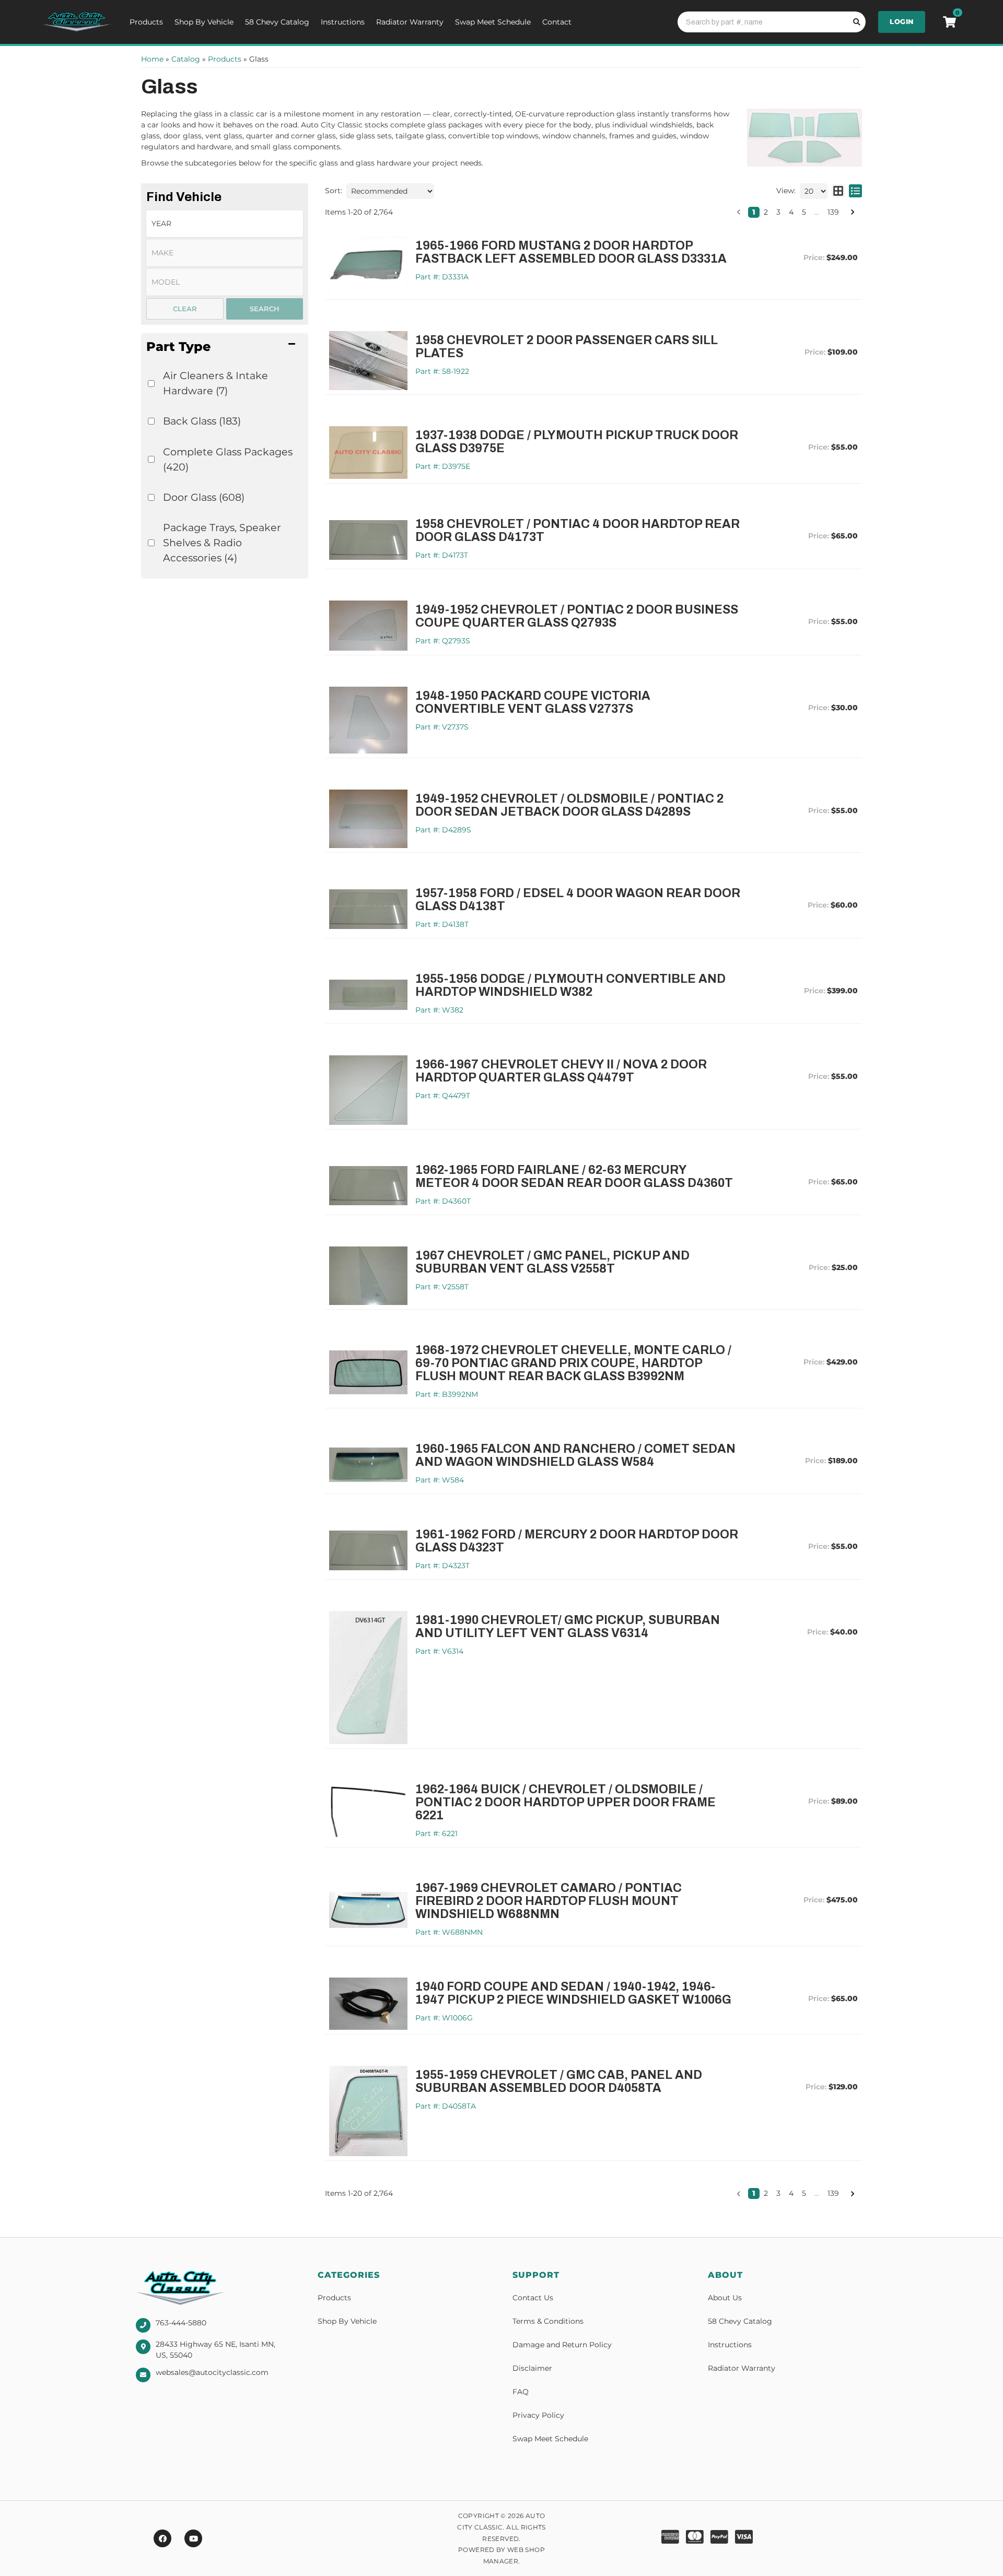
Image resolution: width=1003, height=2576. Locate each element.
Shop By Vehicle (204, 22)
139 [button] (833, 212)
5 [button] (804, 212)
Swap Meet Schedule (493, 22)
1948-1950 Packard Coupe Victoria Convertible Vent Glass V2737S (533, 702)
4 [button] (791, 212)
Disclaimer (532, 2368)
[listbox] (225, 224)
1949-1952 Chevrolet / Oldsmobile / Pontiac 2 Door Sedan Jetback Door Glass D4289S (569, 805)
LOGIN (902, 21)
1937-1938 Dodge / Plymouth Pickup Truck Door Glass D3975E (577, 442)
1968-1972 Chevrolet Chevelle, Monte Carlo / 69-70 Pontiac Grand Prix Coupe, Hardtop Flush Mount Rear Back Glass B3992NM (573, 1363)
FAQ (521, 2392)
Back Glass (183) (202, 421)
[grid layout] (838, 191)
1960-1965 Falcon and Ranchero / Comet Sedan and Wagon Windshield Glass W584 (575, 1455)
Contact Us (533, 2298)
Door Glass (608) (204, 497)
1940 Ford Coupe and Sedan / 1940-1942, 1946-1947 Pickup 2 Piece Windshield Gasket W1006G (573, 1993)
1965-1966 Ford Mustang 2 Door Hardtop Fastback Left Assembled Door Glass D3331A (571, 252)
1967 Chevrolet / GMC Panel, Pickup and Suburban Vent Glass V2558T (552, 1262)
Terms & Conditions (548, 2321)
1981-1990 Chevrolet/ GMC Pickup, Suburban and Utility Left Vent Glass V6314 (568, 1627)
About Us (725, 2298)
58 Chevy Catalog (277, 22)
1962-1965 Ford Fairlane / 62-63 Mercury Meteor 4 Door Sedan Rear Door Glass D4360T (574, 1177)
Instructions (343, 22)
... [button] (817, 212)
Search (265, 309)
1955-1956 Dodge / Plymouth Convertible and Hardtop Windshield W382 (570, 985)
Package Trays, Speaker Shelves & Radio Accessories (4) (222, 543)
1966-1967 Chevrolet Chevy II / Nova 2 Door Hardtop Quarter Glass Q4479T (561, 1071)
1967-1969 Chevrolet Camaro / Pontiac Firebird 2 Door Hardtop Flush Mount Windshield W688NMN (549, 1901)
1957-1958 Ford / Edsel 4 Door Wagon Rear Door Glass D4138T (578, 900)
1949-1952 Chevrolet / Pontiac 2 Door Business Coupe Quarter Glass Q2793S (577, 616)
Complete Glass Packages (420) (228, 459)
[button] (225, 346)
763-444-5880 (181, 2323)
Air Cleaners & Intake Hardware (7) (215, 383)
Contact (557, 22)
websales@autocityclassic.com (212, 2372)
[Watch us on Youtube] (193, 2538)
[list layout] (855, 191)
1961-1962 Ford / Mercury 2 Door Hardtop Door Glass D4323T (577, 1541)
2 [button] (766, 212)
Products (146, 22)
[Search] (855, 22)
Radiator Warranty (410, 22)
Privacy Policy (538, 2415)
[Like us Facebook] (162, 2538)
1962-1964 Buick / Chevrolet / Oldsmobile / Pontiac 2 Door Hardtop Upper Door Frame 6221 (565, 1802)
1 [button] (754, 212)
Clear (185, 309)
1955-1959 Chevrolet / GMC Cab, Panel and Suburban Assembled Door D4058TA (559, 2081)
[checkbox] (151, 384)
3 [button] (778, 212)
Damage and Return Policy (562, 2345)
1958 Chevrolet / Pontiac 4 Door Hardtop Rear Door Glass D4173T (578, 531)
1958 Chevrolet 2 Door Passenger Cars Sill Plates (567, 347)
